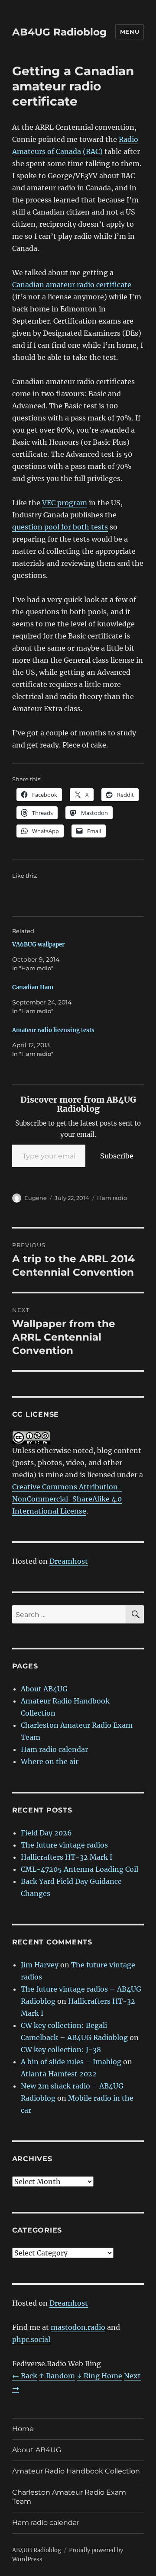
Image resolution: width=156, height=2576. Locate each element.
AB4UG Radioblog (59, 32)
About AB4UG (44, 1689)
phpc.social (31, 2339)
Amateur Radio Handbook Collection (76, 2471)
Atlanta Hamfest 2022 (59, 2074)
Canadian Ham (33, 987)
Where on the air (50, 1761)
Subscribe (117, 1156)
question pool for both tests (60, 527)
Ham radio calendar (54, 1749)
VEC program (65, 503)
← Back (25, 2376)
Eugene (36, 1198)
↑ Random (57, 2376)
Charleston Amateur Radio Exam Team (69, 2497)
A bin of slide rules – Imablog (71, 2062)
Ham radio (112, 1198)
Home (23, 2429)
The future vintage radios (64, 1845)
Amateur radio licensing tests (53, 1030)
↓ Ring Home (99, 2376)
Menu (130, 32)
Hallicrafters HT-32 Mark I (67, 1857)
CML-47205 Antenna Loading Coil (80, 1869)
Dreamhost (69, 1561)
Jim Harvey (40, 1965)
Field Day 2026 (46, 1833)
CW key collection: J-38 (61, 2050)
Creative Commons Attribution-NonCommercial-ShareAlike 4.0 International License (67, 1499)
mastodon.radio (78, 2327)
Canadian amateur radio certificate (72, 285)
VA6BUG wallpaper (38, 945)
